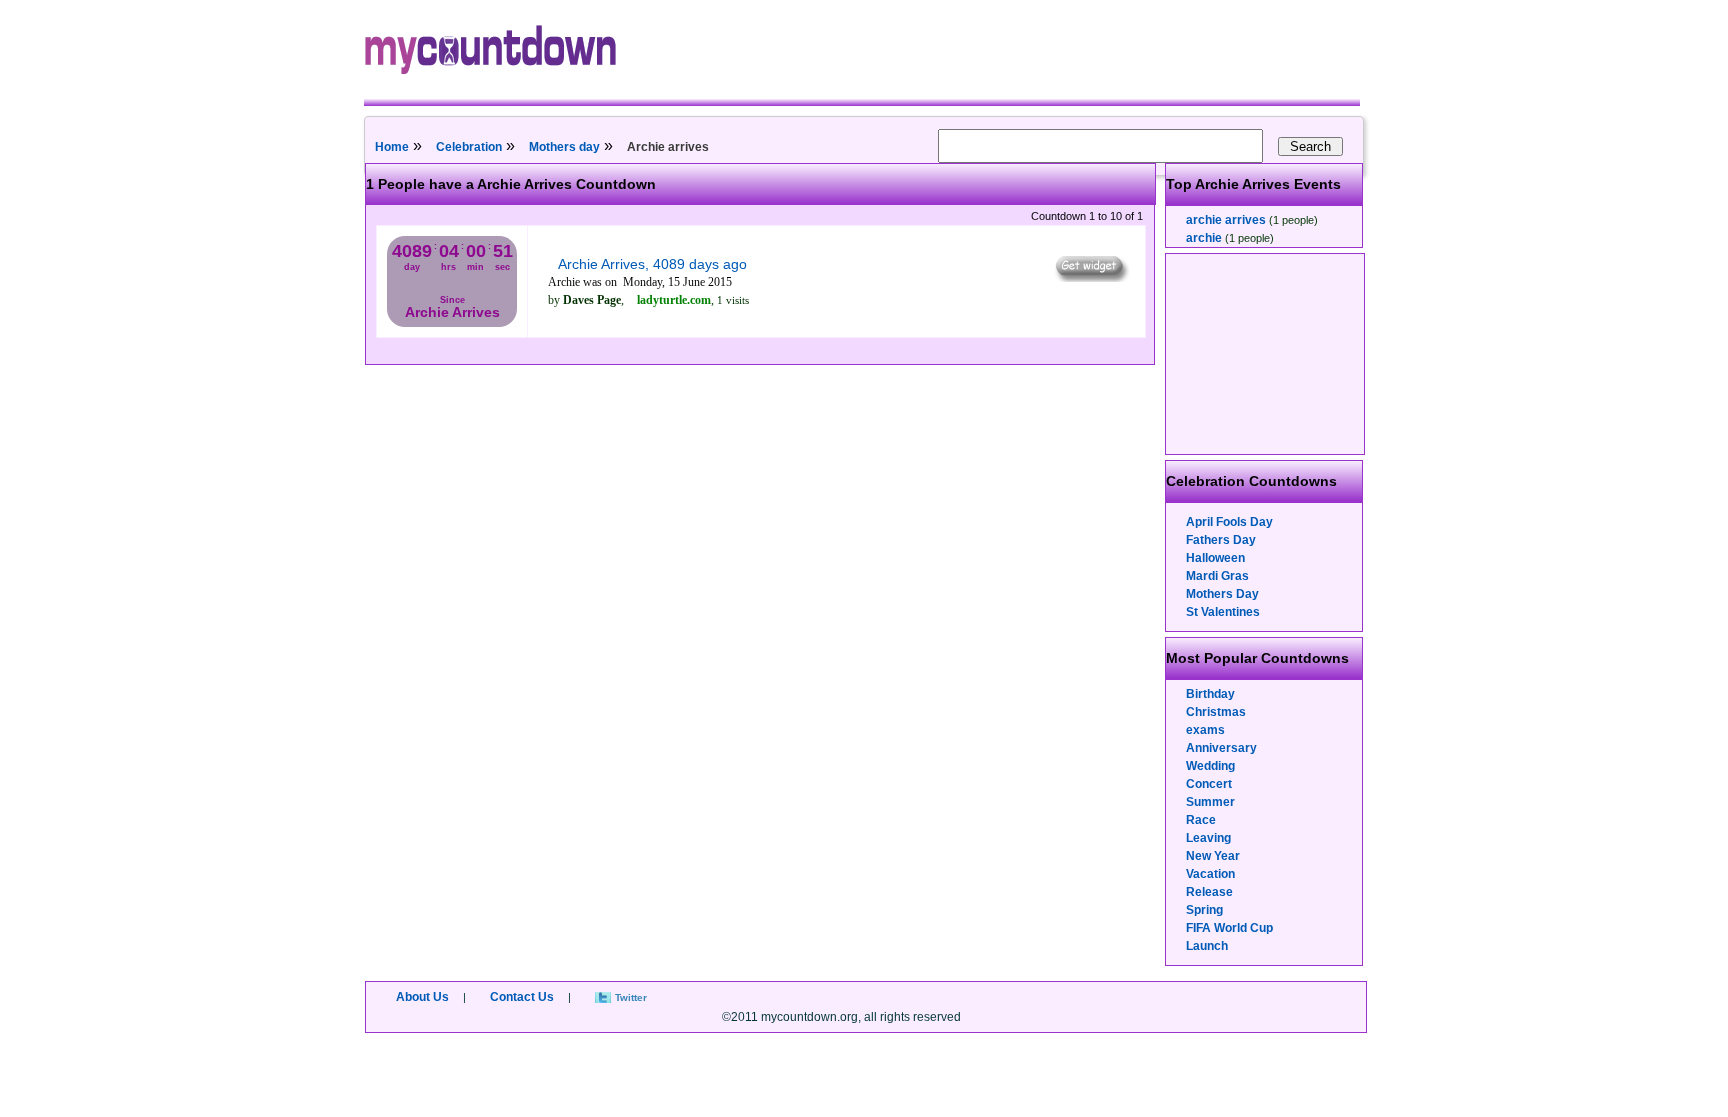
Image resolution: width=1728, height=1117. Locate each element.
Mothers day (564, 147)
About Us (422, 997)
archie (1204, 238)
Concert (1209, 784)
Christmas (1216, 712)
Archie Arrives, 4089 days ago (652, 264)
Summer (1210, 802)
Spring (1204, 910)
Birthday (1210, 694)
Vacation (1210, 874)
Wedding (1210, 766)
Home (392, 147)
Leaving (1208, 838)
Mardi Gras (1217, 576)
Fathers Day (1221, 540)
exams (1205, 730)
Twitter (631, 997)
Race (1201, 820)
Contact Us (522, 997)
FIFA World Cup (1229, 928)
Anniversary (1221, 748)
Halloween (1215, 558)
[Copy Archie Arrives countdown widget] (1090, 277)
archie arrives (1226, 220)
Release (1209, 892)
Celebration (469, 147)
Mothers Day (1222, 594)
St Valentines (1223, 612)
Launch (1207, 946)
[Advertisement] (1266, 354)
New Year (1213, 856)
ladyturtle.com (674, 300)
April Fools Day (1229, 522)
